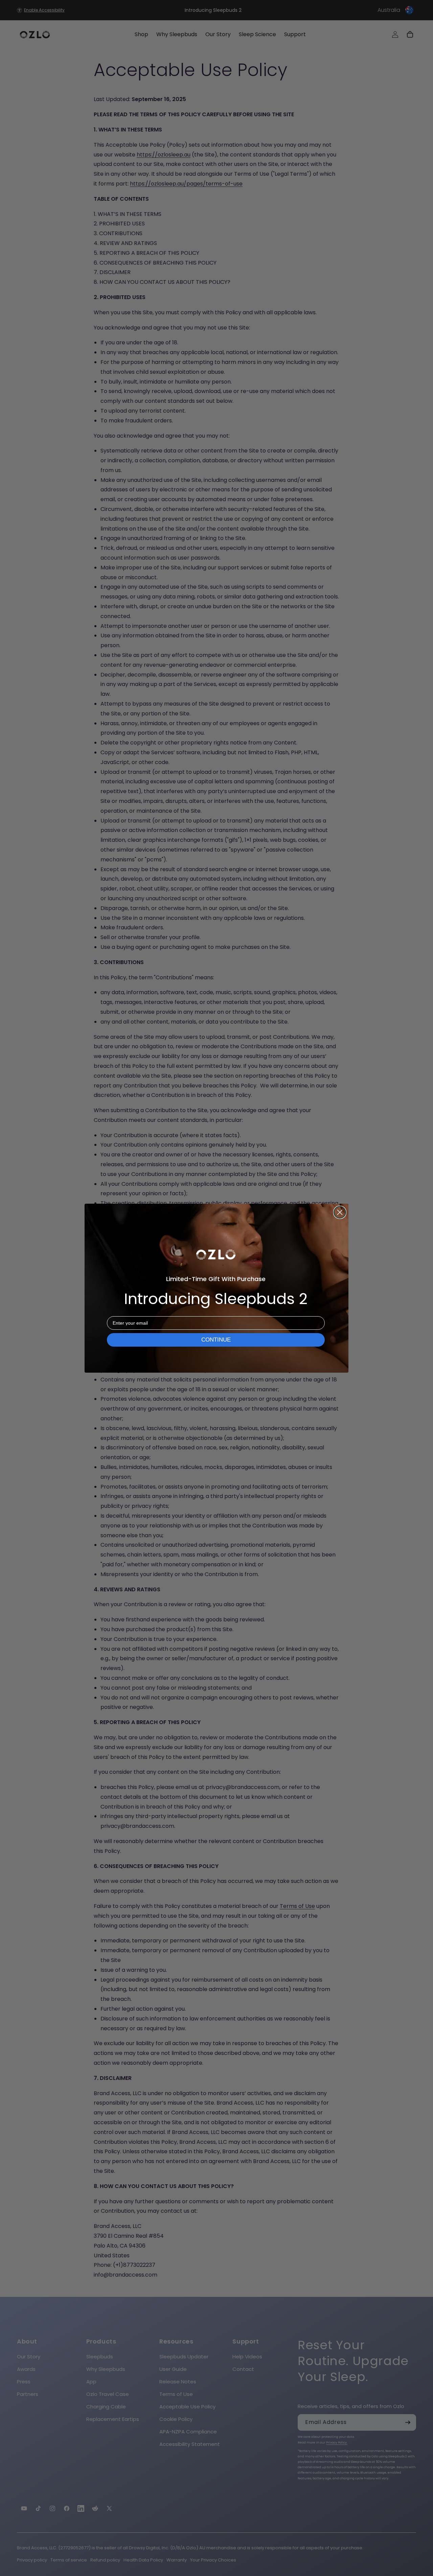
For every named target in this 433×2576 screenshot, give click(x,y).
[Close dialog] (340, 1212)
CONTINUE (216, 1340)
